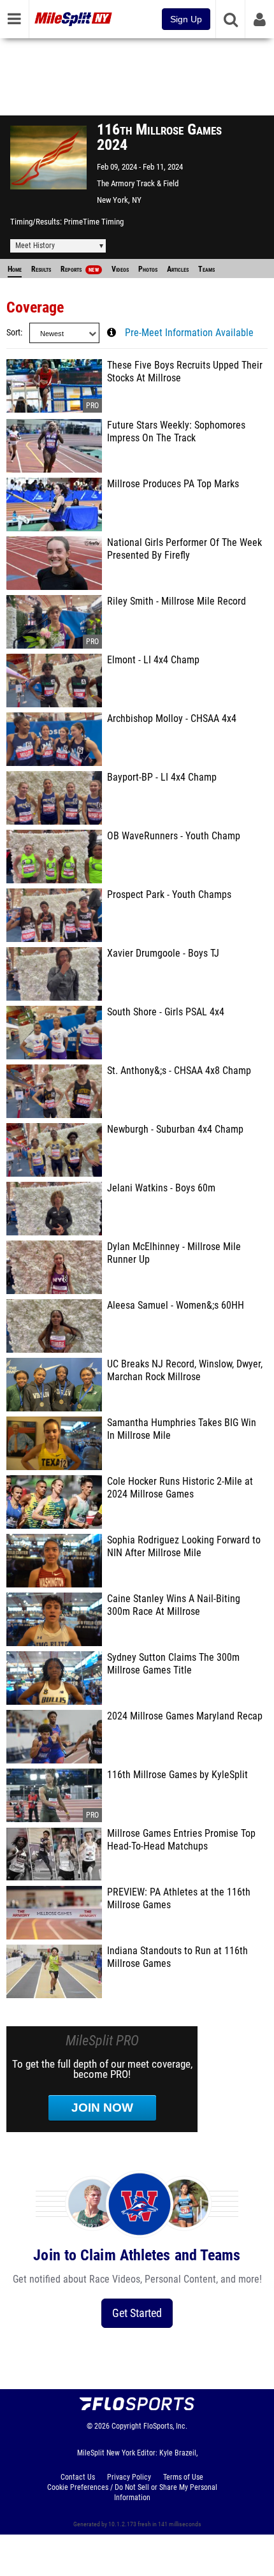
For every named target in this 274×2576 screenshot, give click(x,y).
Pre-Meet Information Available (189, 333)
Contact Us (78, 2477)
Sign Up (186, 19)
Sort (13, 333)
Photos (148, 269)
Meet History (35, 246)
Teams (206, 269)
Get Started (137, 2313)
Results (41, 269)
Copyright (126, 2426)
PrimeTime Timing (94, 222)
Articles (178, 269)
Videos (120, 269)
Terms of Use (183, 2477)
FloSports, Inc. (165, 2426)
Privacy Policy (129, 2477)
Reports (80, 269)
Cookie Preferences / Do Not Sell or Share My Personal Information (132, 2492)
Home (15, 269)
